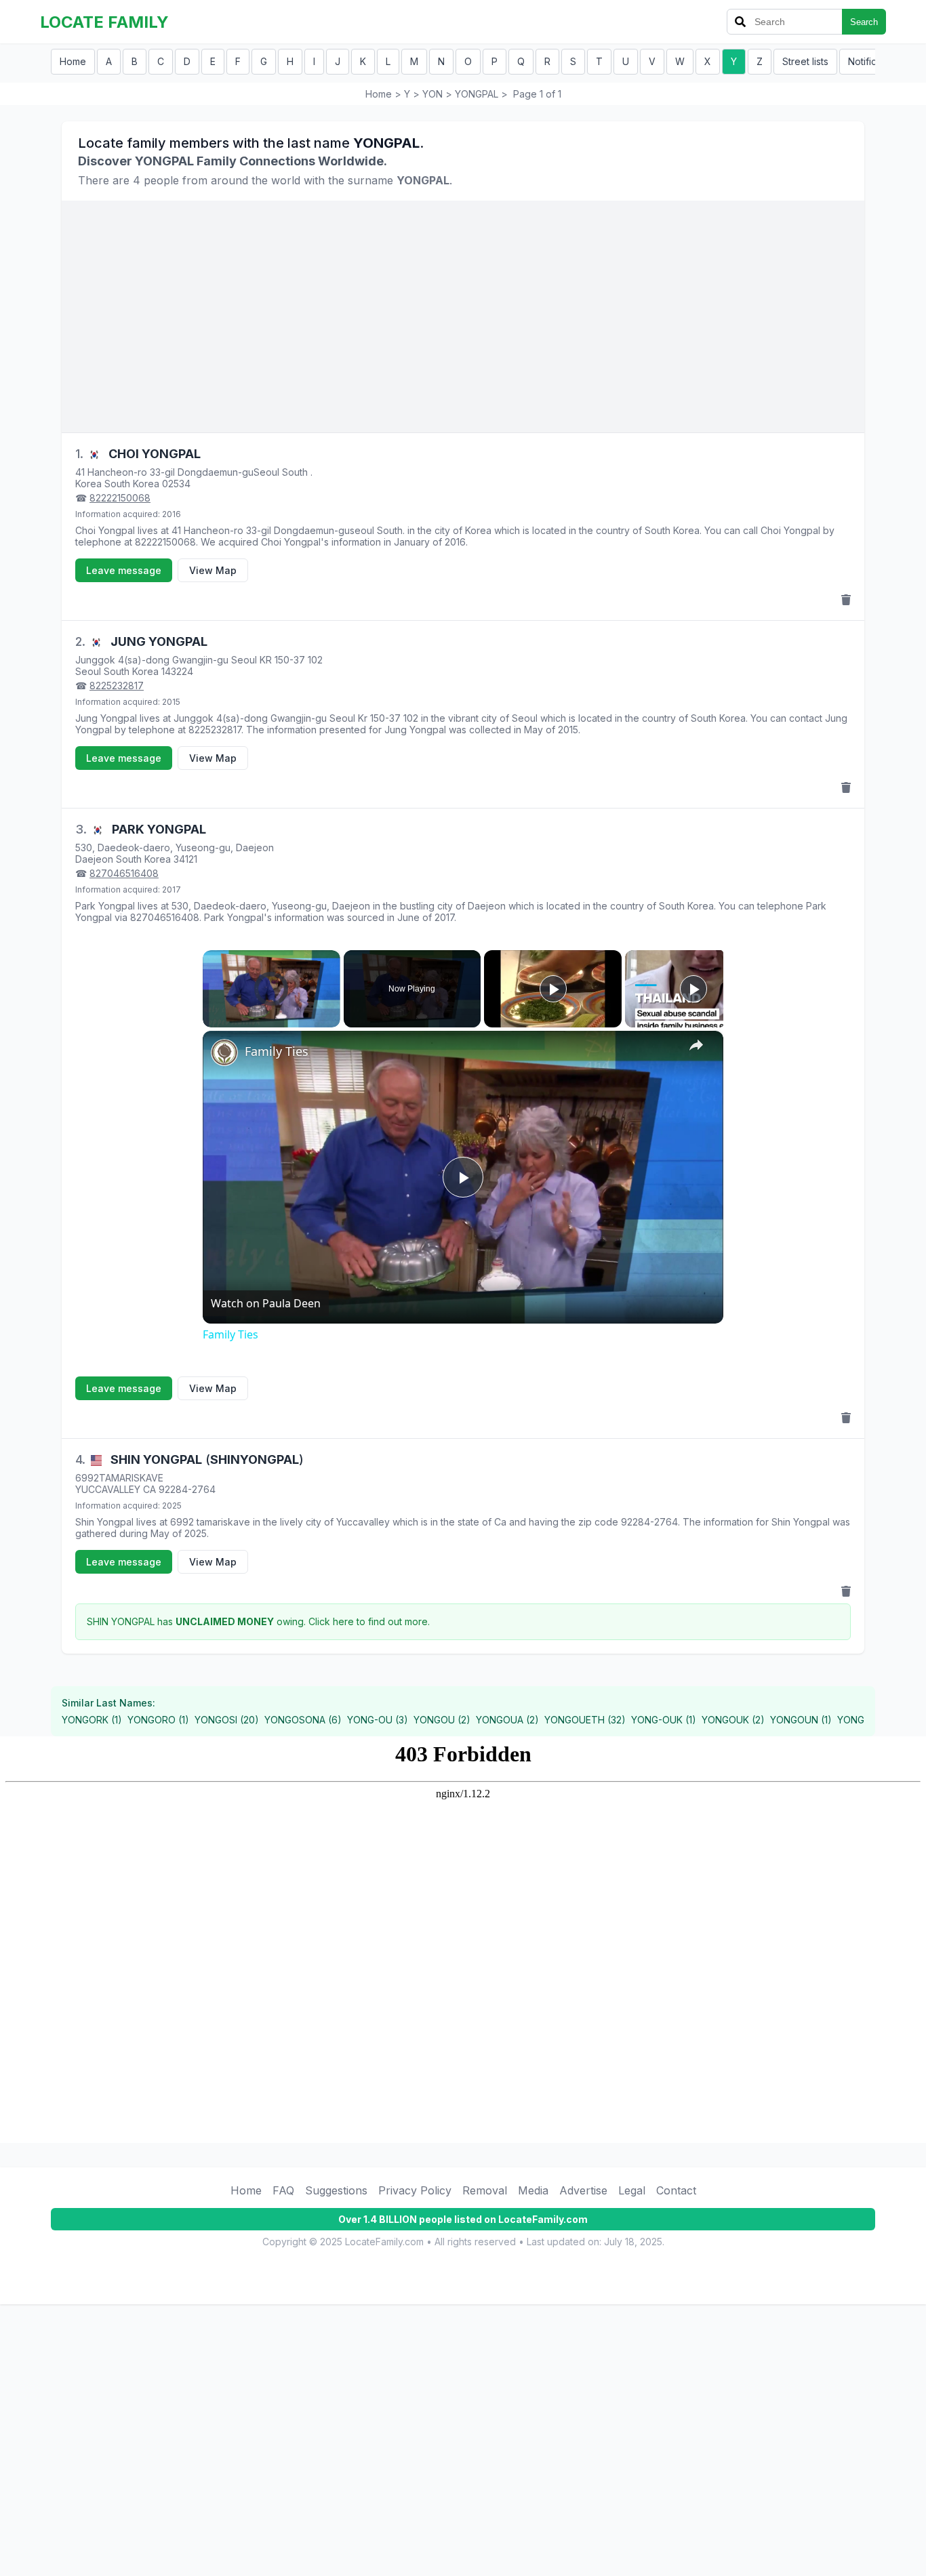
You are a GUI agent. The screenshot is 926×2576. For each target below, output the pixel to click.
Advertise (583, 2190)
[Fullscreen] (332, 1019)
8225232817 (117, 686)
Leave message (124, 570)
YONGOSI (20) (227, 1720)
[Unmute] (227, 1019)
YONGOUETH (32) (585, 1720)
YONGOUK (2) (733, 1720)
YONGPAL (477, 94)
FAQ (283, 2190)
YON (432, 94)
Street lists (805, 61)
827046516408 (124, 873)
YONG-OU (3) (378, 1720)
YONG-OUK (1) (664, 1720)
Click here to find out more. (369, 1621)
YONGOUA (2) (507, 1720)
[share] (696, 1045)
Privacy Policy (415, 2190)
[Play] (211, 1019)
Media (533, 2190)
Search (864, 22)
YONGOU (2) (442, 1720)
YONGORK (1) (92, 1720)
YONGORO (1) (158, 1720)
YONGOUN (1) (801, 1720)
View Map (213, 570)
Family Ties (277, 1051)
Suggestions (336, 2190)
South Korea (132, 484)
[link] (224, 1052)
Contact (676, 2190)
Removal (485, 2190)
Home (73, 61)
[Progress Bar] (271, 1011)
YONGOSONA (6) (303, 1720)
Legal (632, 2190)
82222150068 (120, 498)
